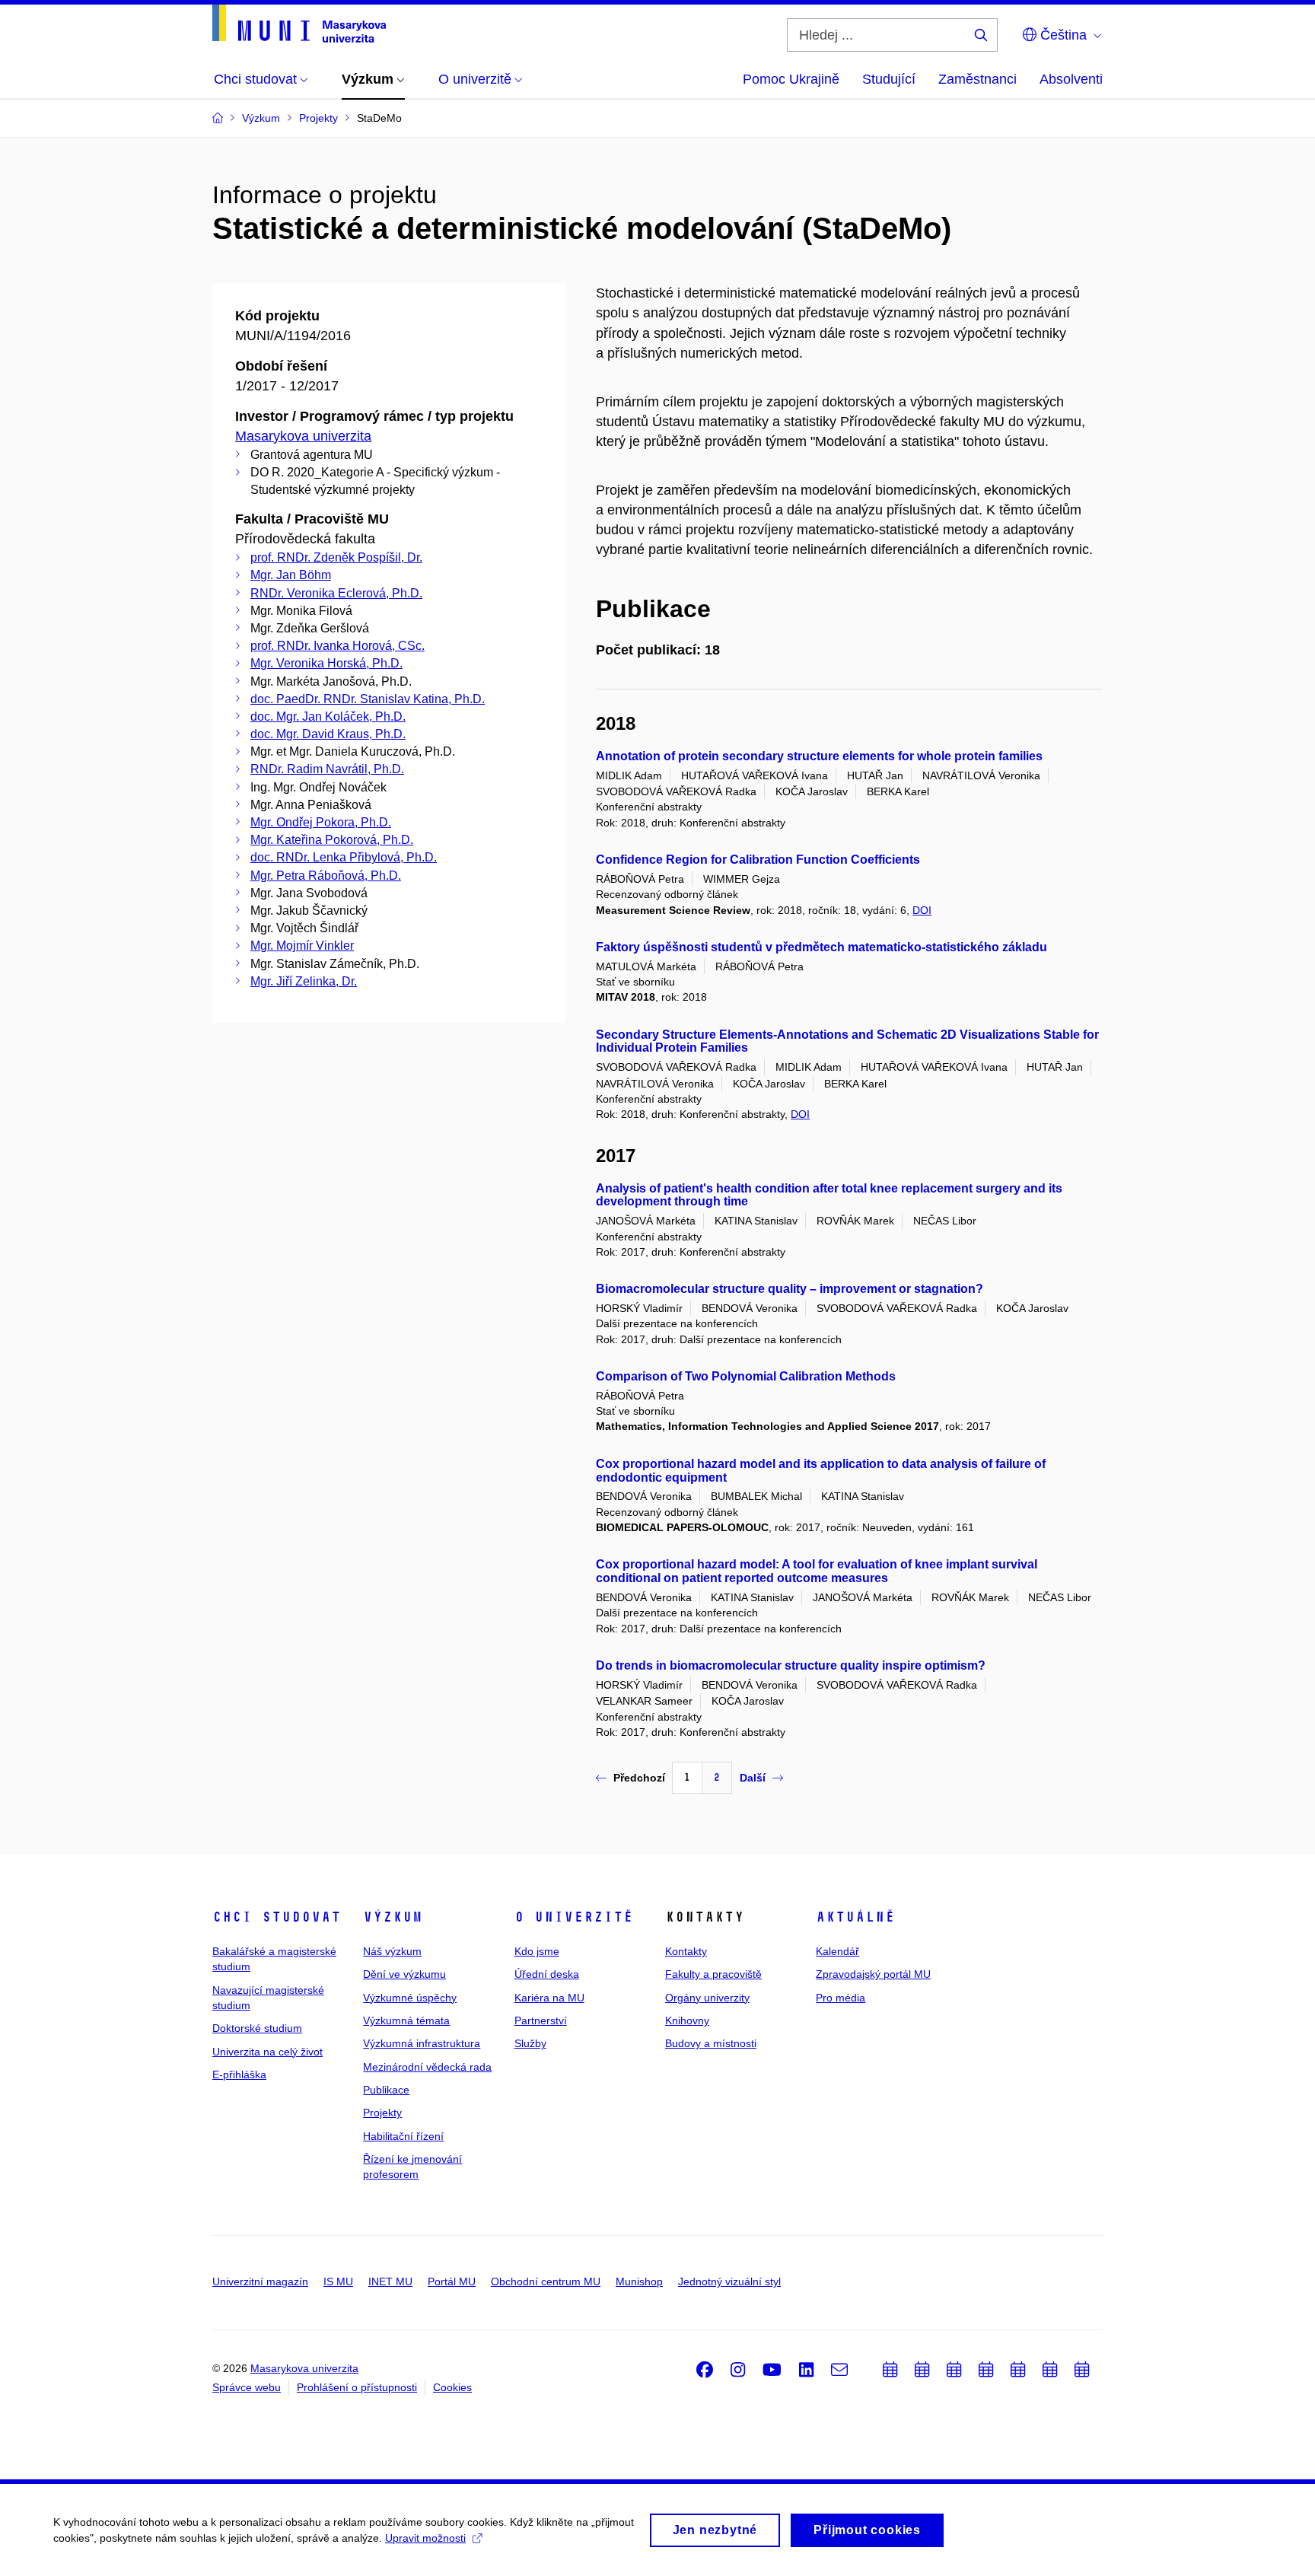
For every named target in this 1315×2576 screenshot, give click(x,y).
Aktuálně (855, 1917)
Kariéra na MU (549, 1998)
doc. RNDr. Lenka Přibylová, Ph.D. (344, 857)
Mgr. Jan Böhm (291, 575)
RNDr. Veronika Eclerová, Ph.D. (336, 593)
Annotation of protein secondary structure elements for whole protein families (819, 756)
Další (753, 1778)
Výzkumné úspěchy (410, 1998)
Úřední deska (547, 1974)
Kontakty (686, 1951)
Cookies (452, 2387)
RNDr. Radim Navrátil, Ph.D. (327, 769)
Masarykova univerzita (303, 436)
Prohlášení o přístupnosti (357, 2387)
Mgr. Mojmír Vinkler (302, 946)
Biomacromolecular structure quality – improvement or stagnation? (790, 1289)
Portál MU (452, 2281)
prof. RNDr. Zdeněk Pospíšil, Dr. (336, 557)
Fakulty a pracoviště (713, 1974)
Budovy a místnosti (711, 2043)
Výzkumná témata (406, 2020)
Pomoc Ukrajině (791, 79)
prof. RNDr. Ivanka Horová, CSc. (338, 646)
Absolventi (1071, 79)
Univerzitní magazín (260, 2281)
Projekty (382, 2113)
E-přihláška (239, 2074)
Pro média (841, 1998)
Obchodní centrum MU (546, 2281)
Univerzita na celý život (267, 2052)
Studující (889, 79)
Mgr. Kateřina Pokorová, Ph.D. (332, 840)
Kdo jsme (537, 1951)
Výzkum (393, 1917)
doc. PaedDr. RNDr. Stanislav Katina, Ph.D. (368, 699)
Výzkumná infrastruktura (422, 2043)
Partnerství (541, 2020)
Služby (530, 2043)
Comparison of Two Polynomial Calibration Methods (746, 1376)
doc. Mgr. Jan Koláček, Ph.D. (328, 716)
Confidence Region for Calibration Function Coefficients (758, 860)
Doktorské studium (257, 2028)
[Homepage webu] (299, 24)
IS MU (338, 2281)
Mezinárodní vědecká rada (427, 2067)
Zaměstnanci (977, 79)
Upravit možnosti (425, 2538)
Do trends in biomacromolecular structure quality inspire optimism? (791, 1665)
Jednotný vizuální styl (729, 2281)
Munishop (639, 2281)
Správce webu (247, 2387)
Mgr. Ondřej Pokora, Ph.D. (321, 822)
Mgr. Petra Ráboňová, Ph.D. (326, 876)
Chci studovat (277, 1917)
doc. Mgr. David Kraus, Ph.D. (328, 734)
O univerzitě (574, 1917)
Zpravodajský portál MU (873, 1974)
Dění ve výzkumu (404, 1974)
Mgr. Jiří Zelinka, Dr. (304, 981)
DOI (922, 910)
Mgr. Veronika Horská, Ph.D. (326, 663)
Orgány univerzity (707, 1998)
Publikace (386, 2090)
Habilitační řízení (403, 2136)
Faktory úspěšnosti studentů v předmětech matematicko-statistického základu (821, 947)
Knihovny (687, 2020)
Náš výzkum (392, 1951)
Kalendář (837, 1951)
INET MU (390, 2281)
